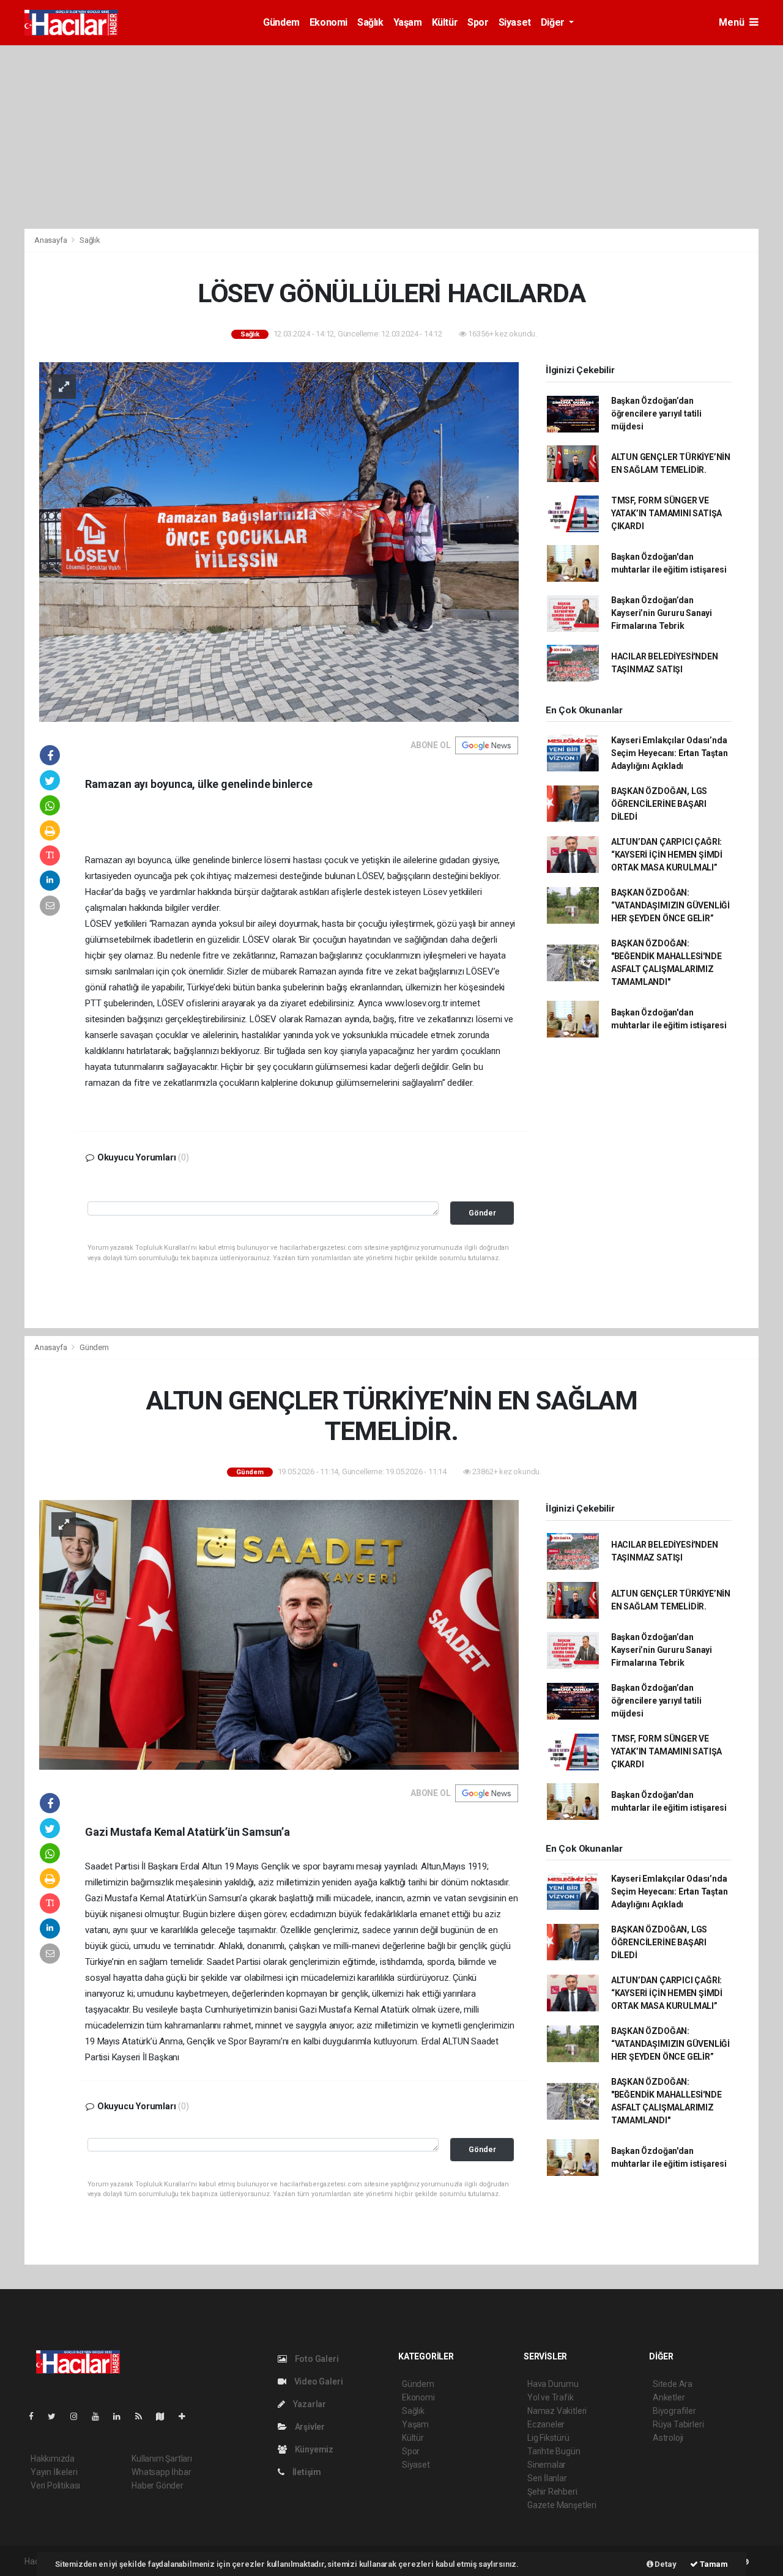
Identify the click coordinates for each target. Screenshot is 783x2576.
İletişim (306, 2472)
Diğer (554, 22)
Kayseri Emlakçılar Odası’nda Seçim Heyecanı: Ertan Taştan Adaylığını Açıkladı (670, 753)
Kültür (445, 22)
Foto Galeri (316, 2359)
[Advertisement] (391, 137)
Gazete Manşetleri (562, 2505)
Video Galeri (317, 2381)
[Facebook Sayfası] (36, 2416)
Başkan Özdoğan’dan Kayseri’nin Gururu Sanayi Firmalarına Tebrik (662, 613)
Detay (665, 2564)
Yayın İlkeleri (54, 2472)
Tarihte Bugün (554, 2451)
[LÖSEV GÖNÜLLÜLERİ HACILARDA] (279, 541)
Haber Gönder (158, 2485)
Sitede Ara (673, 2384)
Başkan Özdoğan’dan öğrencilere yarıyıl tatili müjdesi (656, 414)
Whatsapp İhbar (161, 2472)
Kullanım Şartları (162, 2459)
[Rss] (143, 2416)
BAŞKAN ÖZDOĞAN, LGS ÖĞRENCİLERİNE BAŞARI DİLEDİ (659, 804)
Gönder (482, 1213)
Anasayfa (51, 240)
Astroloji (668, 2438)
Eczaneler (546, 2424)
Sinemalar (547, 2465)
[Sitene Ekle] (187, 2416)
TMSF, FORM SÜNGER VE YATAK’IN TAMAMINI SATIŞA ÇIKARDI (666, 513)
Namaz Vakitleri (557, 2411)
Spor (478, 22)
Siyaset (515, 22)
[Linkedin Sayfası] (122, 2416)
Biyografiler (674, 2411)
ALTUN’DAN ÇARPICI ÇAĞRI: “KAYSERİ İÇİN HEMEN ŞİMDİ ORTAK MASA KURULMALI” (667, 855)
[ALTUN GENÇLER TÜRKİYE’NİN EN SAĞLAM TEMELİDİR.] (279, 1634)
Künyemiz (313, 2449)
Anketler (669, 2397)
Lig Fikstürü (548, 2438)
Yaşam (408, 22)
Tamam (713, 2564)
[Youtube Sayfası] (100, 2416)
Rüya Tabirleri (678, 2424)
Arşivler (309, 2427)
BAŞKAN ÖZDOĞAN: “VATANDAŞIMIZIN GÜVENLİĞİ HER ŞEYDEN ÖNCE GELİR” (670, 905)
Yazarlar (309, 2404)
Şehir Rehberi (552, 2492)
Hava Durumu (553, 2384)
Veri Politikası (55, 2485)
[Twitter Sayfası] (57, 2416)
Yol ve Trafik (551, 2397)
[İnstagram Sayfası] (79, 2416)
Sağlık (370, 22)
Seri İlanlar (547, 2478)
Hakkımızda (53, 2459)
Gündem (281, 22)
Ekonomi (328, 22)
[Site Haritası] (165, 2416)
